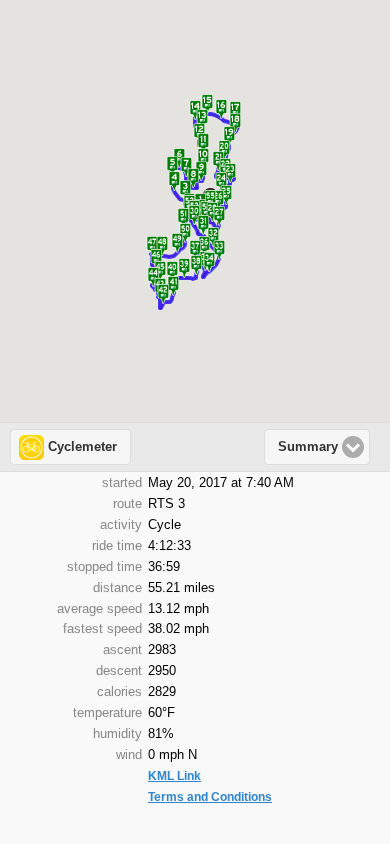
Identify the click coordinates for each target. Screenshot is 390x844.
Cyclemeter (82, 447)
